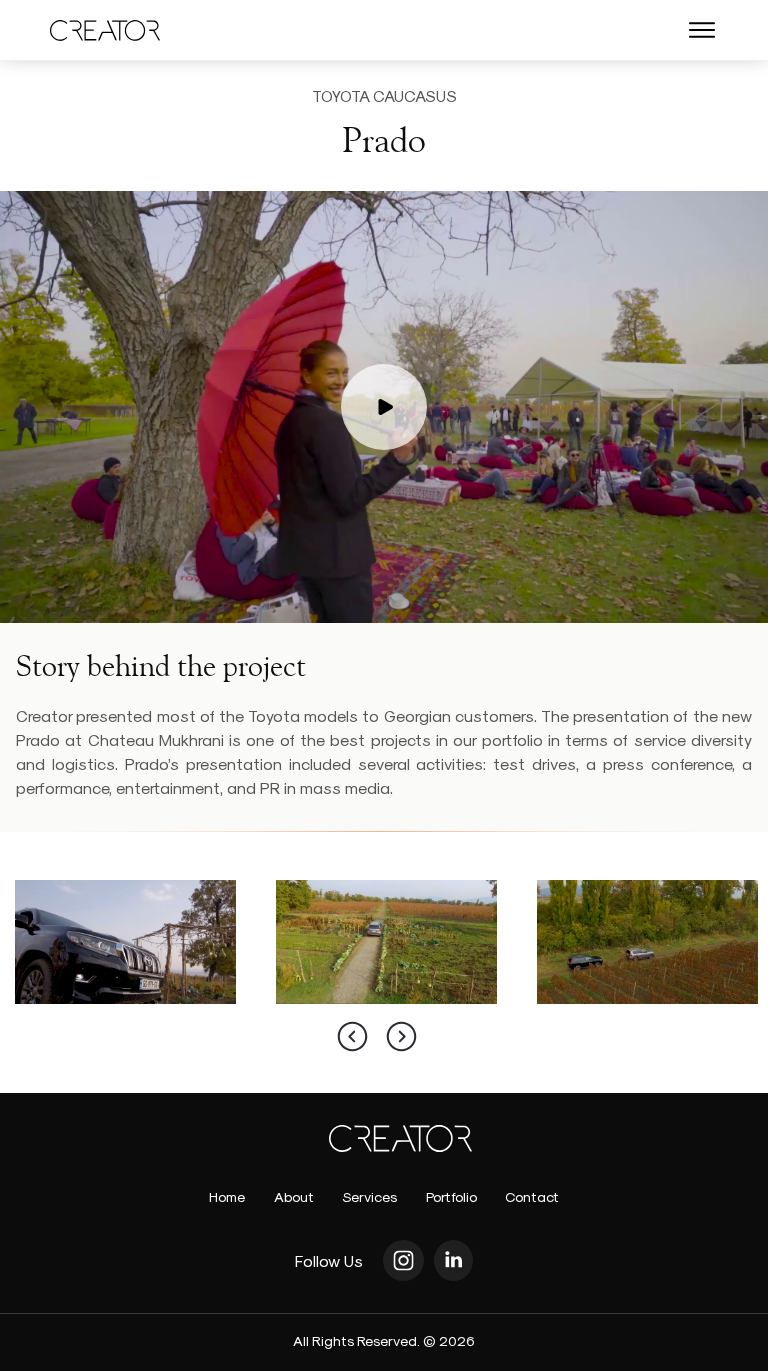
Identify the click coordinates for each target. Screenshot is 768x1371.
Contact (532, 1196)
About (294, 1196)
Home (227, 1196)
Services (369, 1196)
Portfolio (451, 1196)
